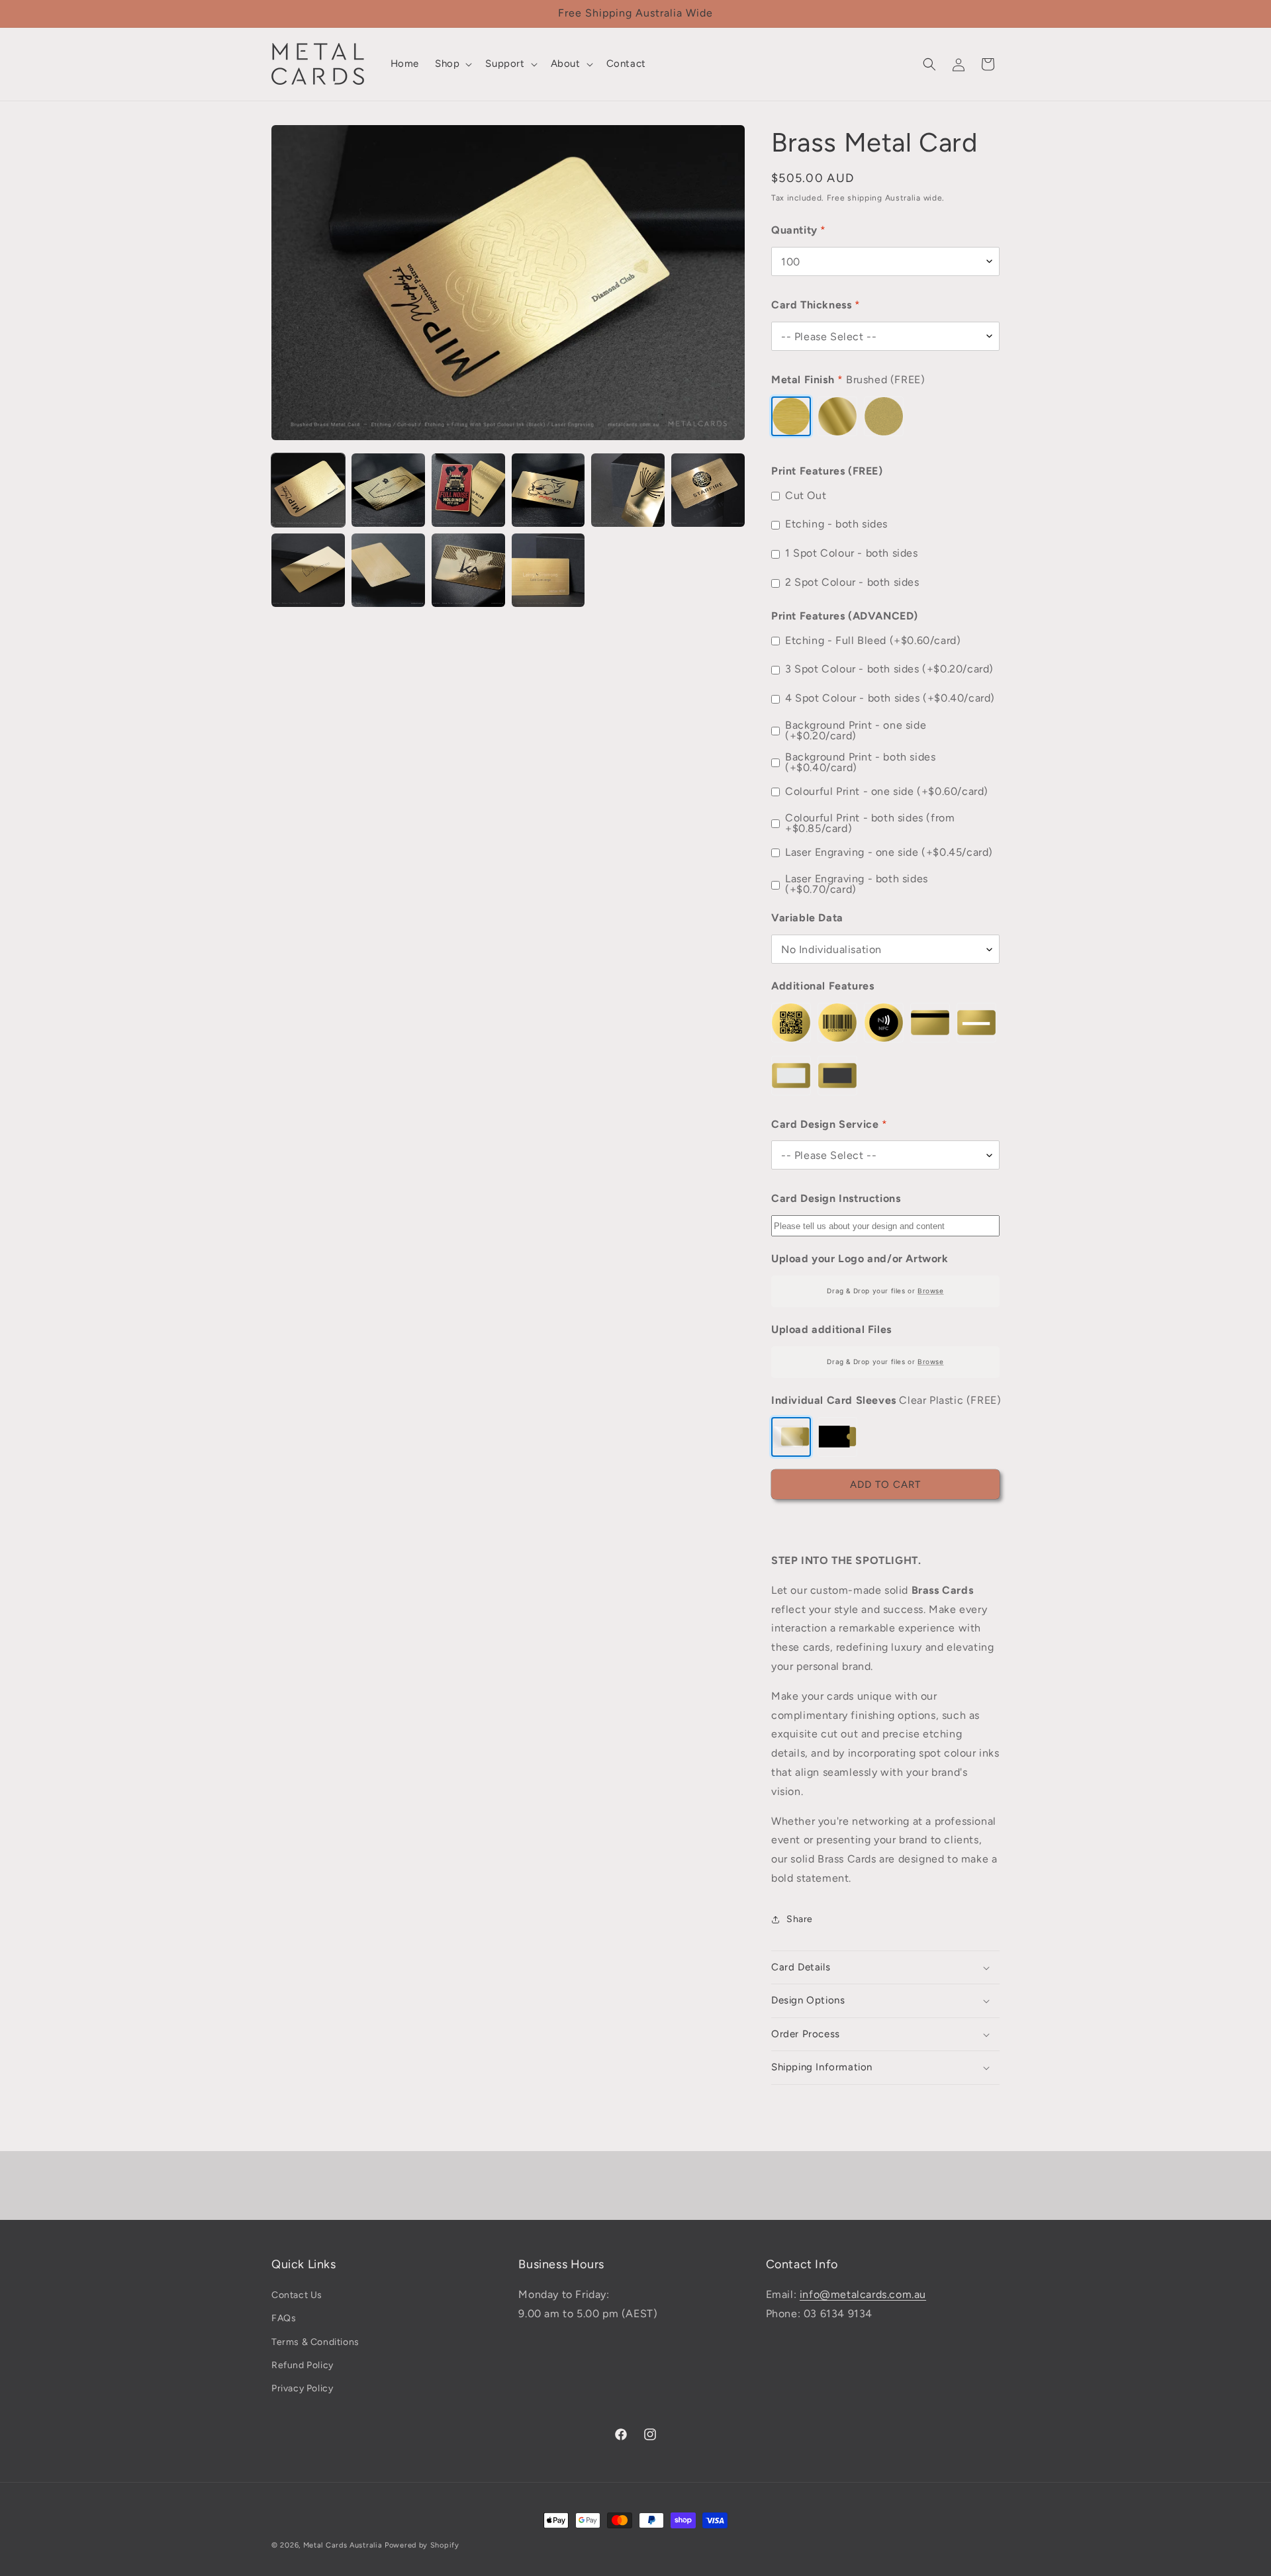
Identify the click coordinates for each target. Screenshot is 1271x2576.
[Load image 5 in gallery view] (628, 490)
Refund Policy (303, 2365)
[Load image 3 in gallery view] (468, 490)
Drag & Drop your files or (885, 1291)
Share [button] (800, 1919)
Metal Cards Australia (343, 2545)
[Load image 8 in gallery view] (388, 570)
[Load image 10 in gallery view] (548, 570)
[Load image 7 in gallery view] (308, 570)
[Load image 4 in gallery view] (548, 490)
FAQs (284, 2319)
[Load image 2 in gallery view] (388, 490)
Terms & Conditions (315, 2342)
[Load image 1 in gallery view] (308, 490)
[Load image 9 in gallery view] (468, 570)
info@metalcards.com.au (863, 2294)
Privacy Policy (302, 2388)
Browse (931, 1291)
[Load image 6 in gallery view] (708, 490)
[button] (452, 64)
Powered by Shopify (422, 2545)
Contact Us (297, 2295)
